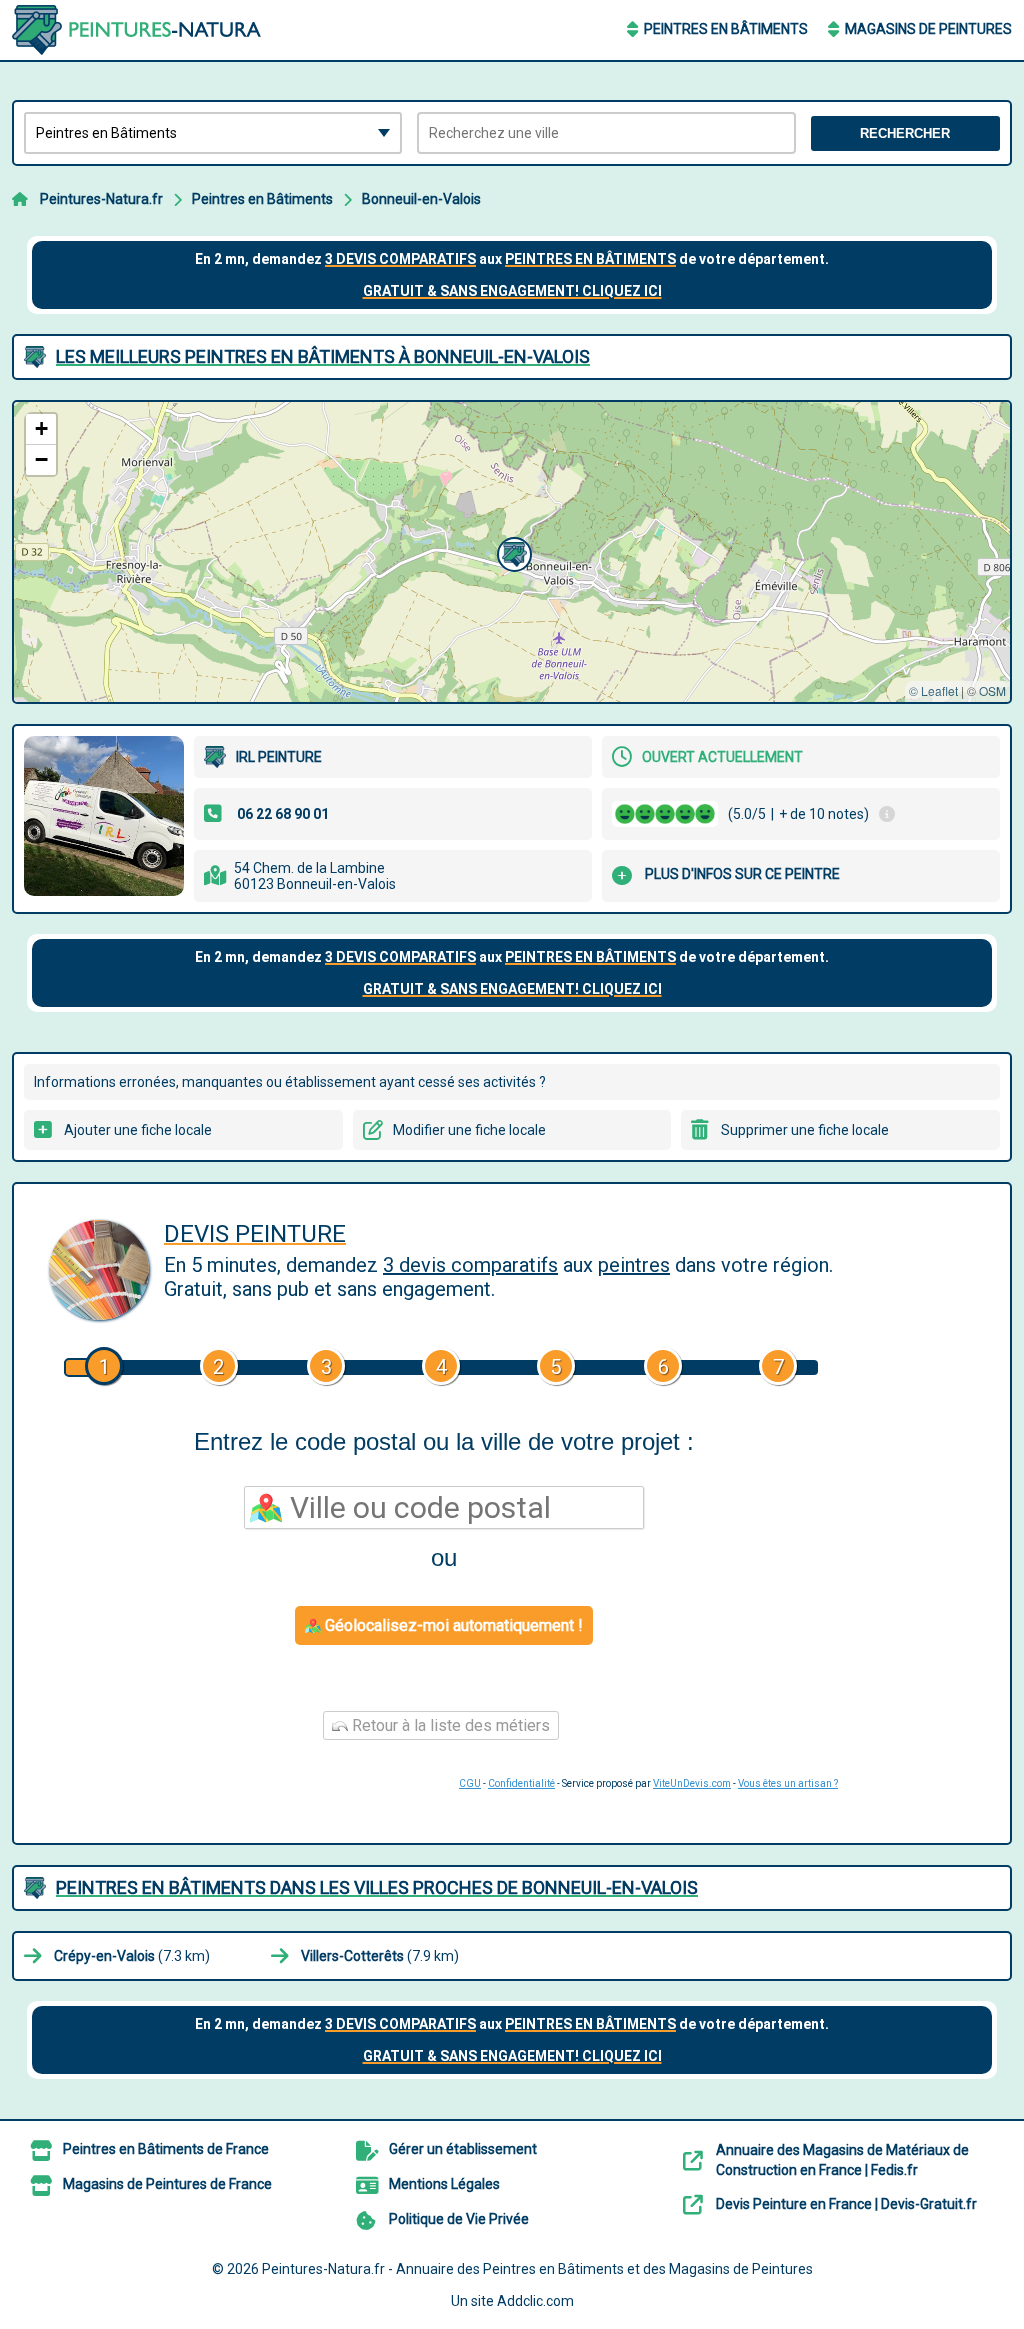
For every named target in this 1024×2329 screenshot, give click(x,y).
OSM (992, 690)
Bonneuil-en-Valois (421, 199)
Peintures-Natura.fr (101, 199)
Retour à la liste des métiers (449, 1725)
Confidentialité (521, 1783)
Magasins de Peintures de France (167, 2184)
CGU (470, 1783)
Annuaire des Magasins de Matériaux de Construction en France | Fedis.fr (842, 2160)
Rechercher (905, 133)
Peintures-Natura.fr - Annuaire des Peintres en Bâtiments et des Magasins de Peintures (537, 2269)
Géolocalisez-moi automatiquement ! (452, 1625)
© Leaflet (933, 690)
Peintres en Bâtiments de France (166, 2149)
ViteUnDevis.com (692, 1783)
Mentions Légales (444, 2184)
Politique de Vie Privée (459, 2219)
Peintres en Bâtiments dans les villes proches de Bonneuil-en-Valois (377, 1887)
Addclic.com (535, 2301)
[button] (512, 552)
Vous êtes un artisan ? (788, 1783)
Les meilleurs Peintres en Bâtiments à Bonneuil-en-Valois (323, 356)
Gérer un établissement (463, 2149)
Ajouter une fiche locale (138, 1130)
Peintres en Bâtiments (726, 29)
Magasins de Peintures (928, 29)
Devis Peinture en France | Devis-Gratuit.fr (846, 2204)
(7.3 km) (132, 1956)
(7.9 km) (380, 1956)
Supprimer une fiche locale (805, 1130)
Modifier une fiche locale (469, 1130)
